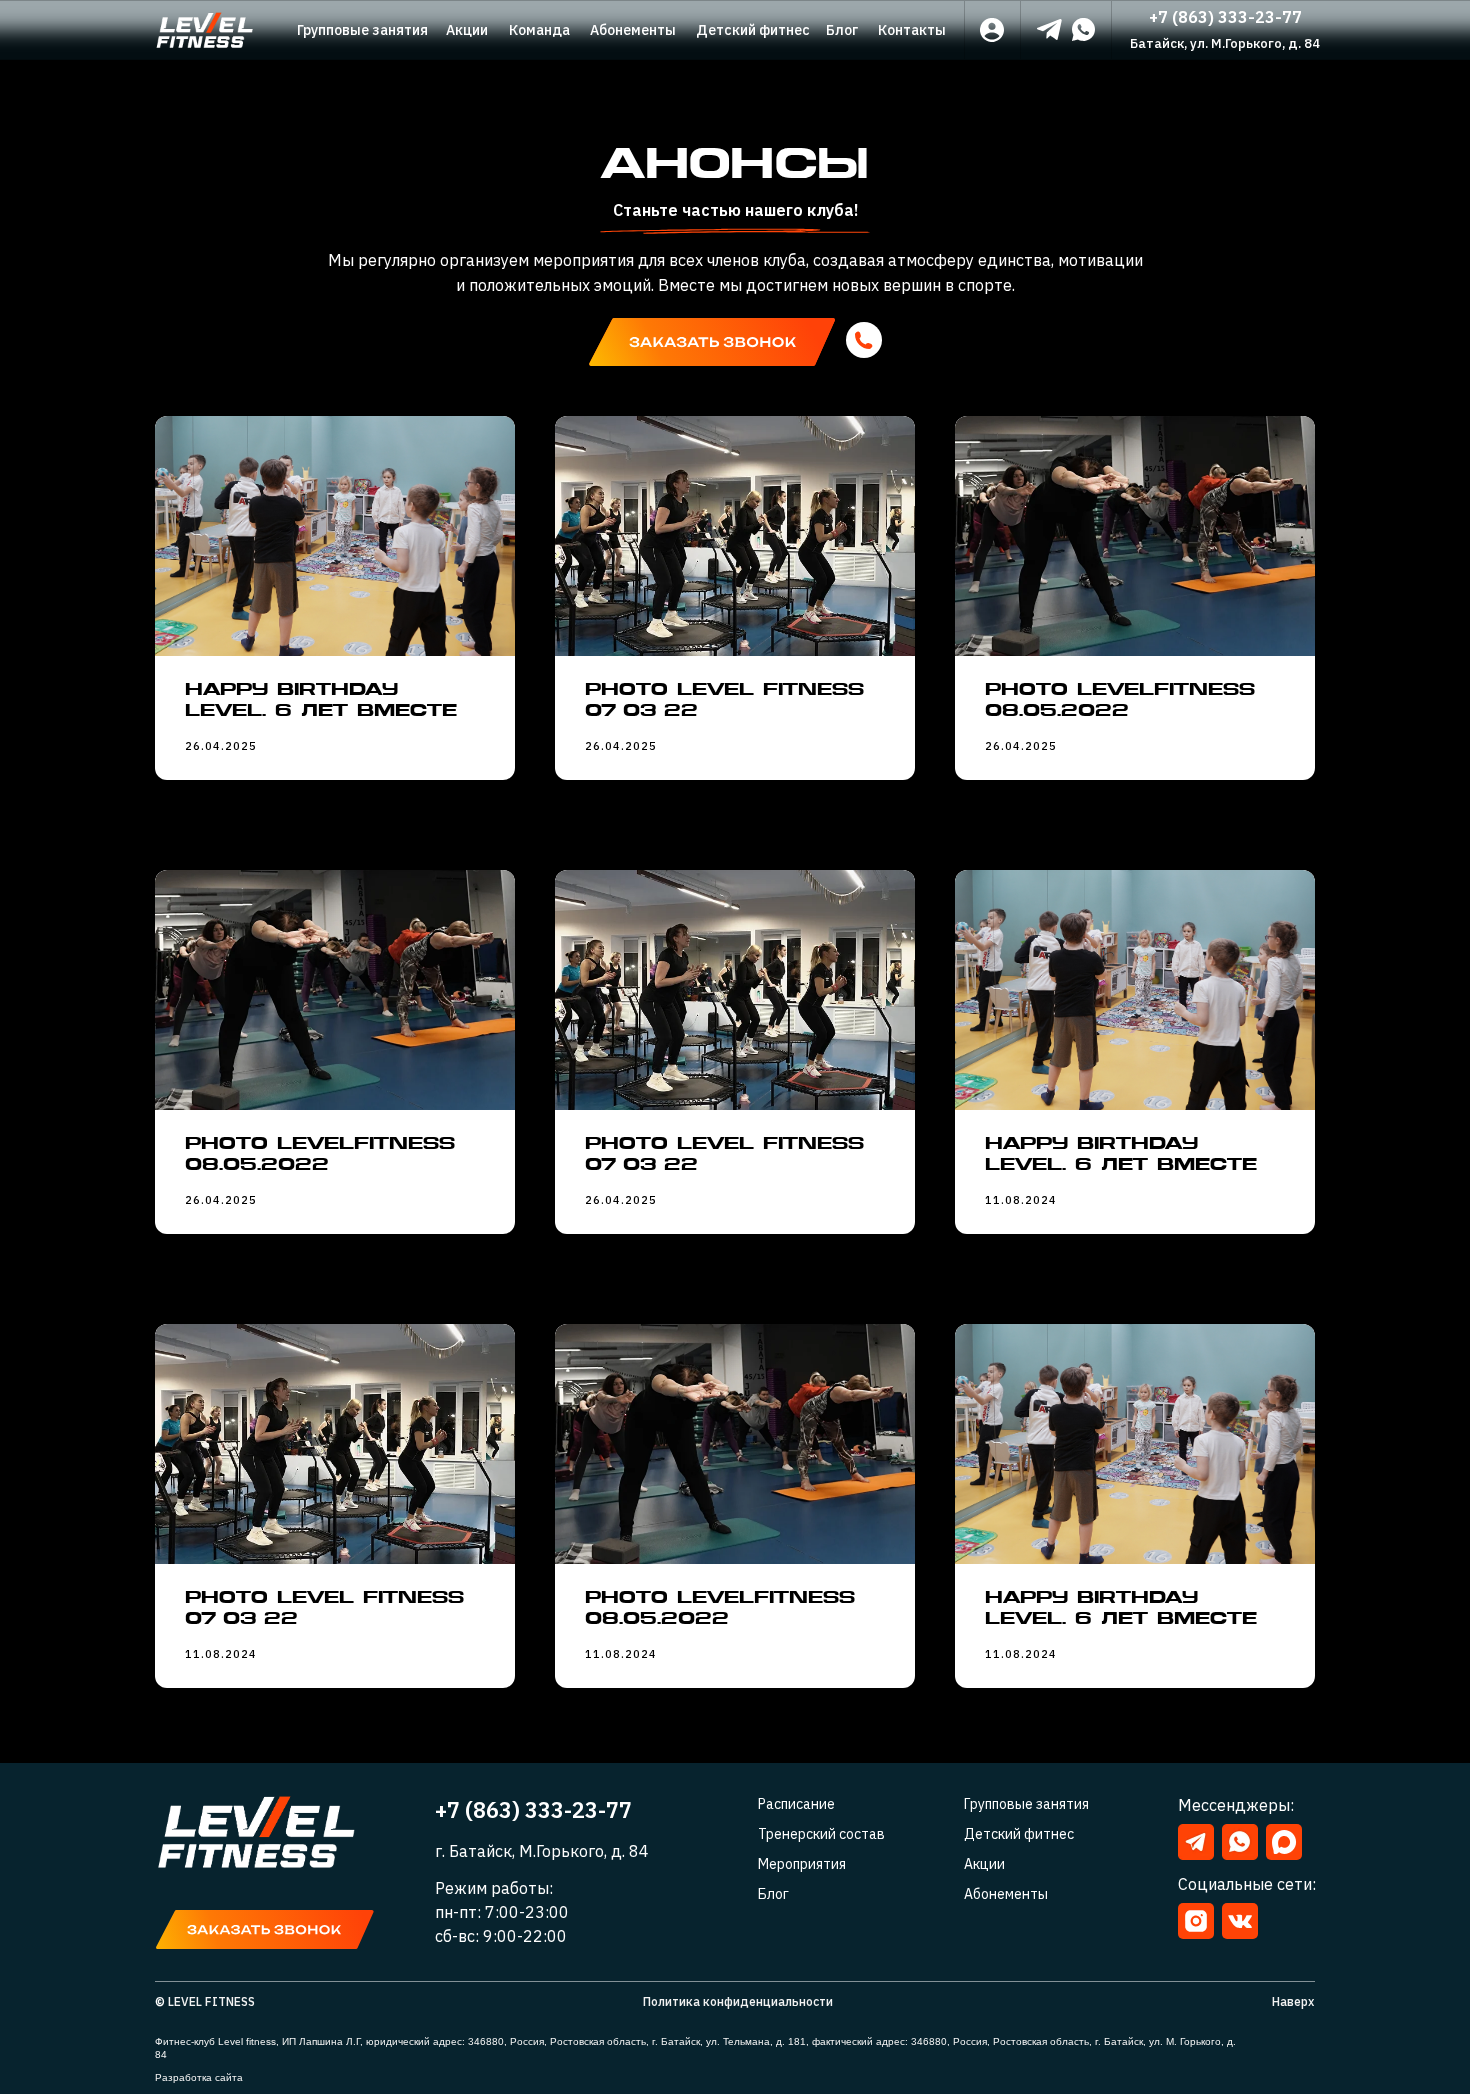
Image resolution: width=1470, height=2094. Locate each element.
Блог (842, 30)
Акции (467, 30)
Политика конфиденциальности (738, 2001)
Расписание (796, 1804)
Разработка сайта (199, 2077)
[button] (712, 342)
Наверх (1293, 2001)
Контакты (912, 30)
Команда (539, 30)
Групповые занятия (362, 30)
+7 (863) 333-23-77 (1225, 17)
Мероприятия (802, 1864)
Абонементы (633, 30)
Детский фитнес (753, 30)
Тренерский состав (821, 1834)
